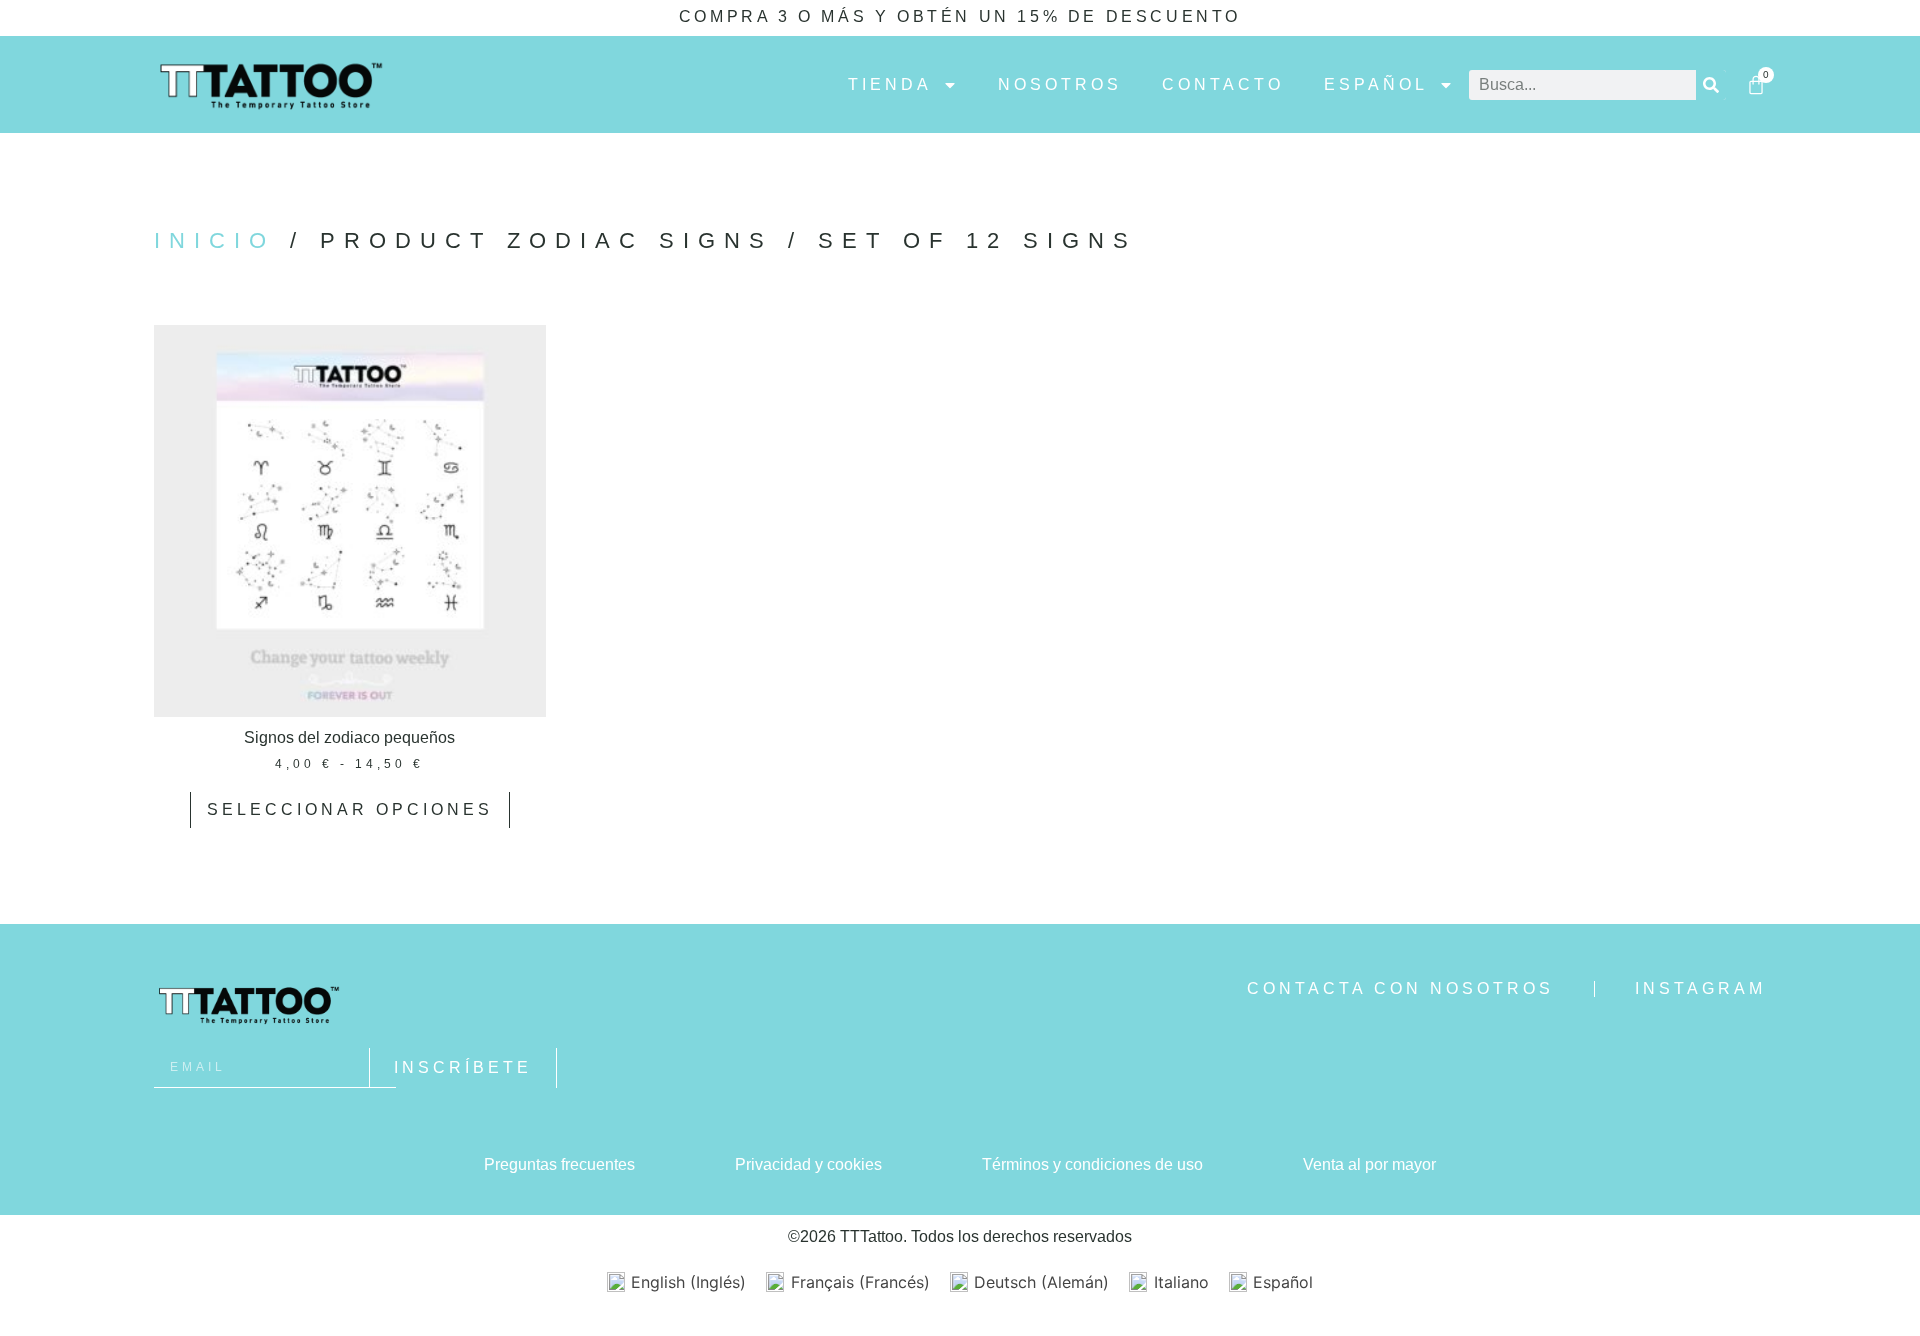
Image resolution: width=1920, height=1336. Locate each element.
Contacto (1223, 85)
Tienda (890, 85)
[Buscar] (1711, 85)
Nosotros (1060, 85)
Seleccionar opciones (350, 809)
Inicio (214, 240)
